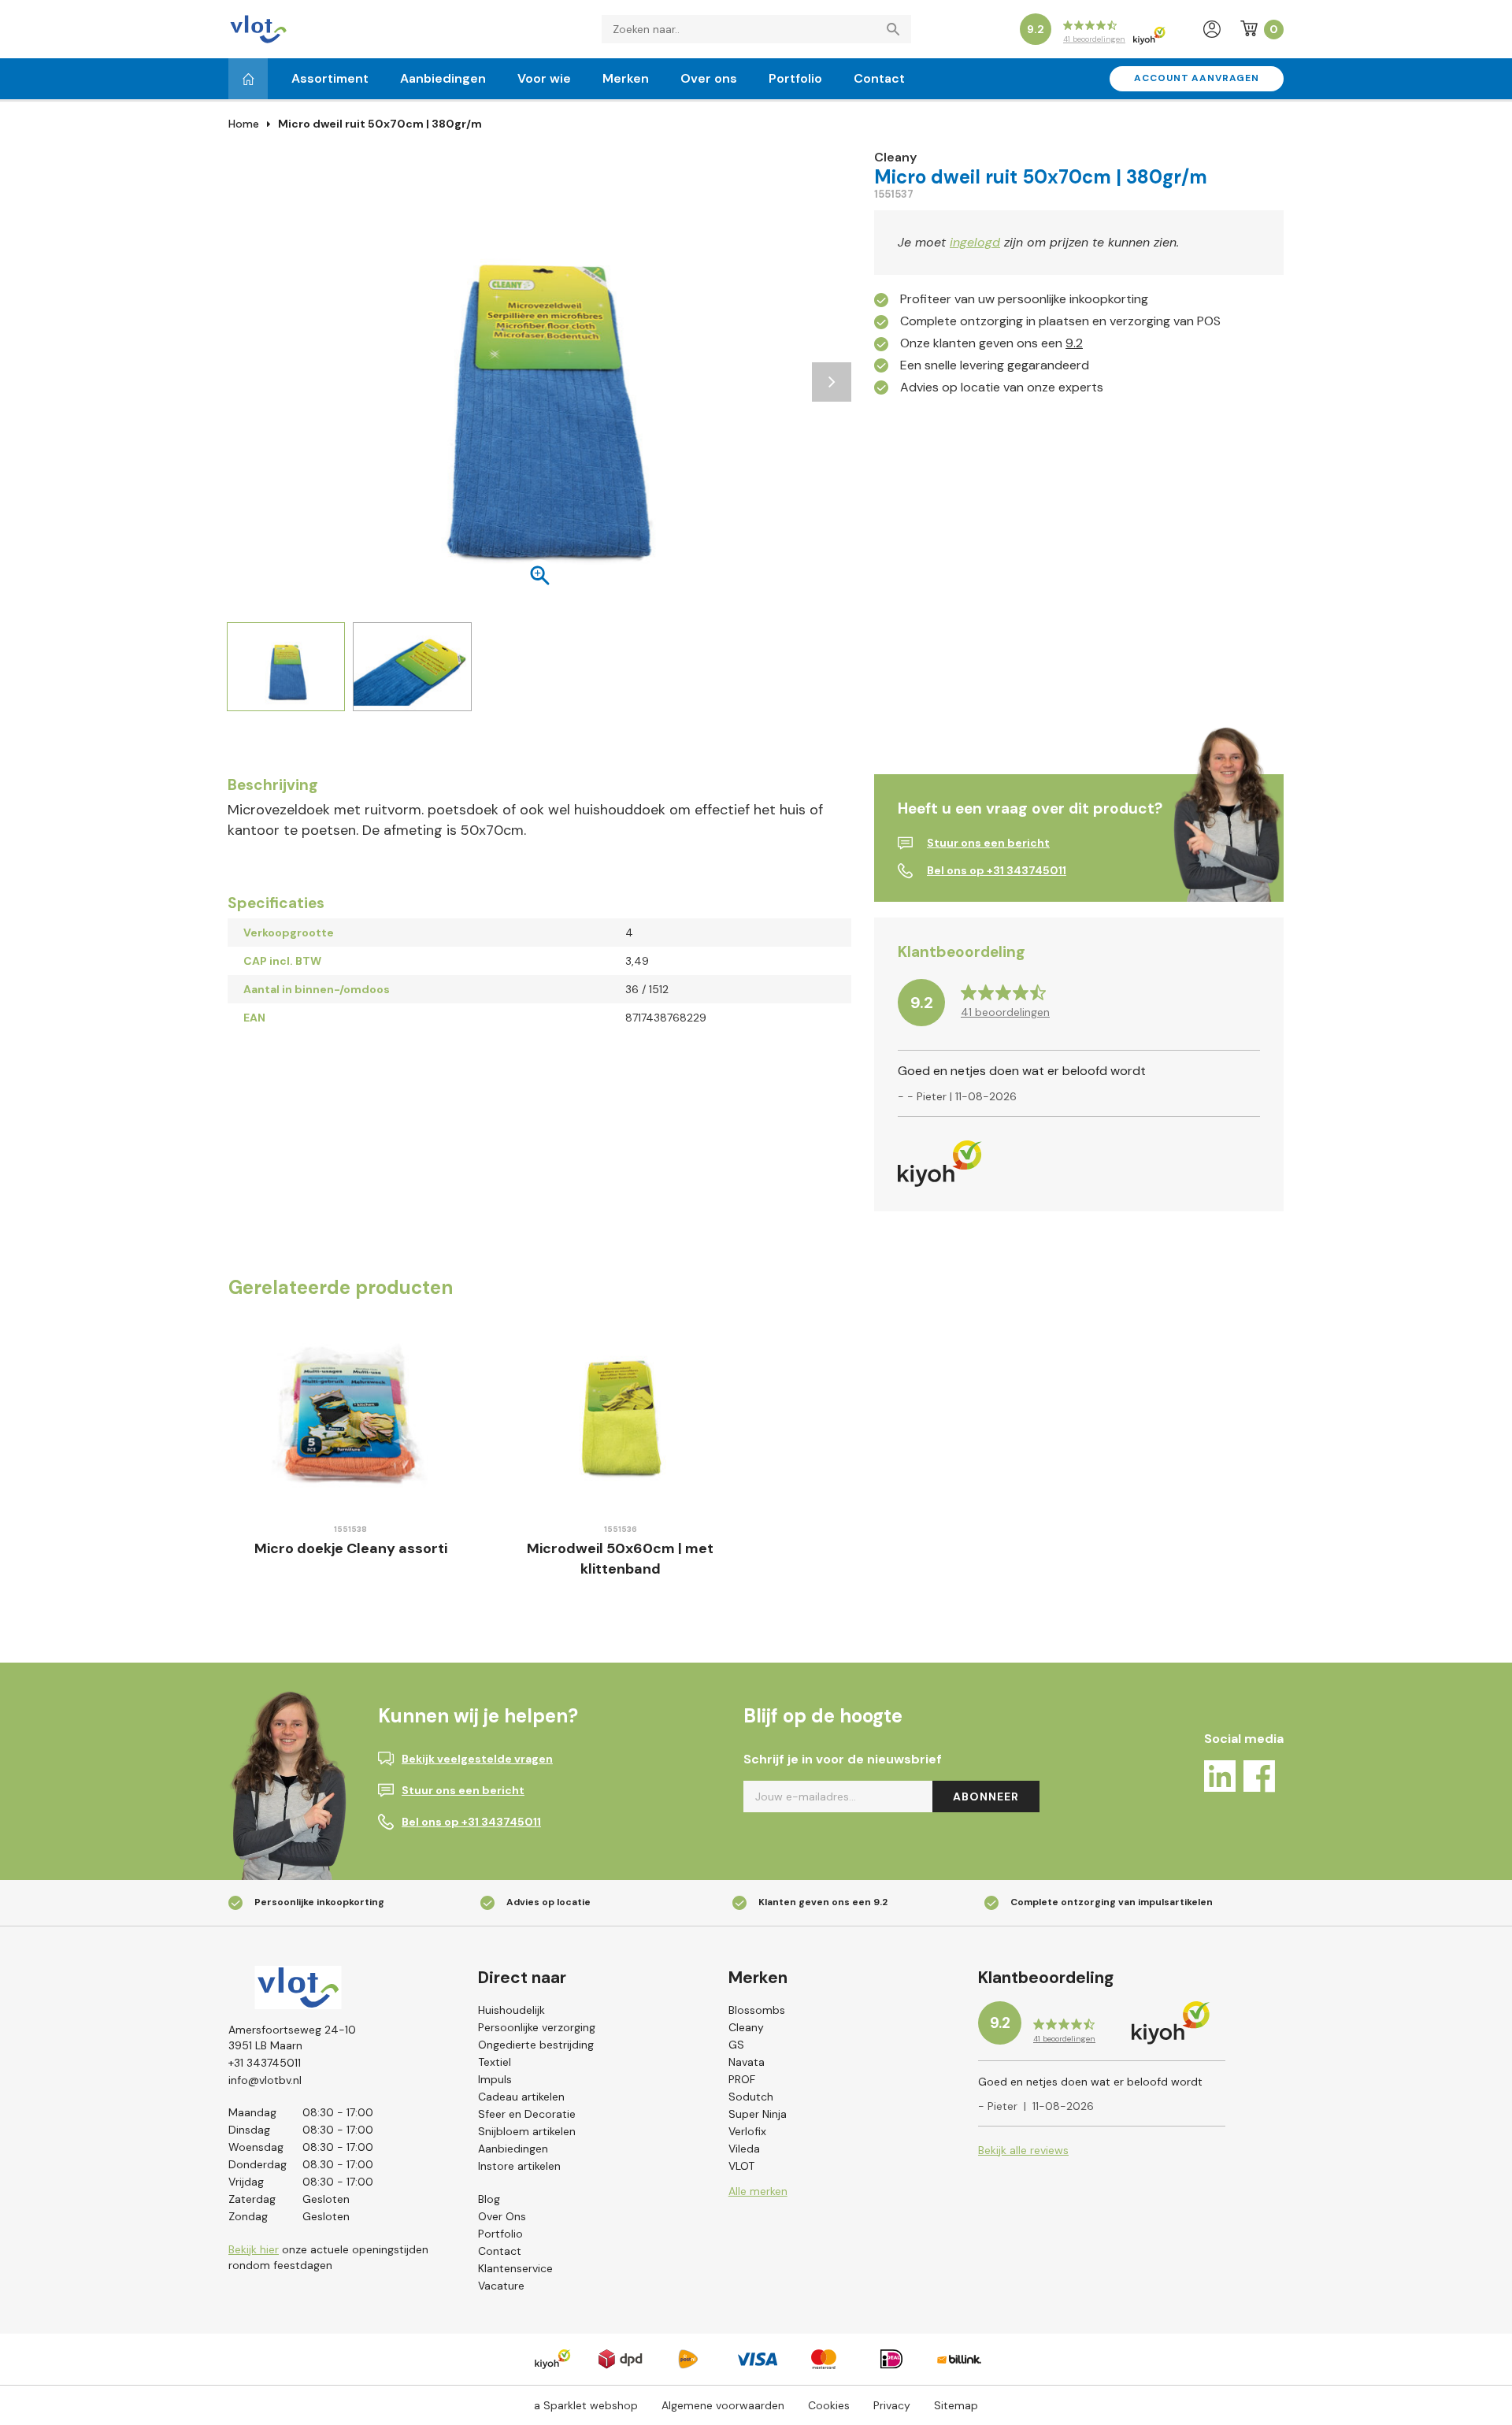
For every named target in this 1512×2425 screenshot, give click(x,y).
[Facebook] (1259, 1779)
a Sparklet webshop (586, 2405)
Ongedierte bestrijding (536, 2045)
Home (244, 124)
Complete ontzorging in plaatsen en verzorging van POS (1060, 321)
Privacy (892, 2405)
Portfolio (795, 78)
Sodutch (751, 2097)
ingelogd (975, 242)
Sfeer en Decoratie (527, 2114)
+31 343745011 (265, 2063)
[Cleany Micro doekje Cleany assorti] (351, 1416)
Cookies (829, 2405)
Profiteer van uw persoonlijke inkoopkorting (1024, 299)
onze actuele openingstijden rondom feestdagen (328, 2257)
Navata (747, 2062)
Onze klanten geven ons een (991, 343)
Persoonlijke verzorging (537, 2027)
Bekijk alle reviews (1023, 2150)
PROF (742, 2079)
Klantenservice (515, 2268)
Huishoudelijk (511, 2010)
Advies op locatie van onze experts (1002, 387)
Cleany (746, 2027)
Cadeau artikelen (521, 2097)
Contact (879, 78)
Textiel (495, 2062)
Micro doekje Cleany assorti (351, 1548)
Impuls (495, 2079)
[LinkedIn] (1220, 1779)
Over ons (709, 78)
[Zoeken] (897, 29)
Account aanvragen (1197, 78)
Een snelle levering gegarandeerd (995, 365)
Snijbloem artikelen (527, 2131)
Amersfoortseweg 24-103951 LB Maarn (292, 2038)
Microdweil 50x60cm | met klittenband (620, 1559)
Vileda (744, 2149)
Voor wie (544, 78)
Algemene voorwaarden (723, 2405)
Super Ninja (758, 2114)
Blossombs (757, 2010)
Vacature (501, 2286)
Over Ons (502, 2216)
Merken (626, 78)
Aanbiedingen (443, 78)
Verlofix (747, 2131)
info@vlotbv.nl (265, 2080)
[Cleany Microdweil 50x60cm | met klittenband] (621, 1416)
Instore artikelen (519, 2166)
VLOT (741, 2166)
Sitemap (956, 2405)
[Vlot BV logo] (258, 28)
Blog (489, 2199)
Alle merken (758, 2191)
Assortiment (330, 78)
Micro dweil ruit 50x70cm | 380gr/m (380, 124)
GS (736, 2045)
